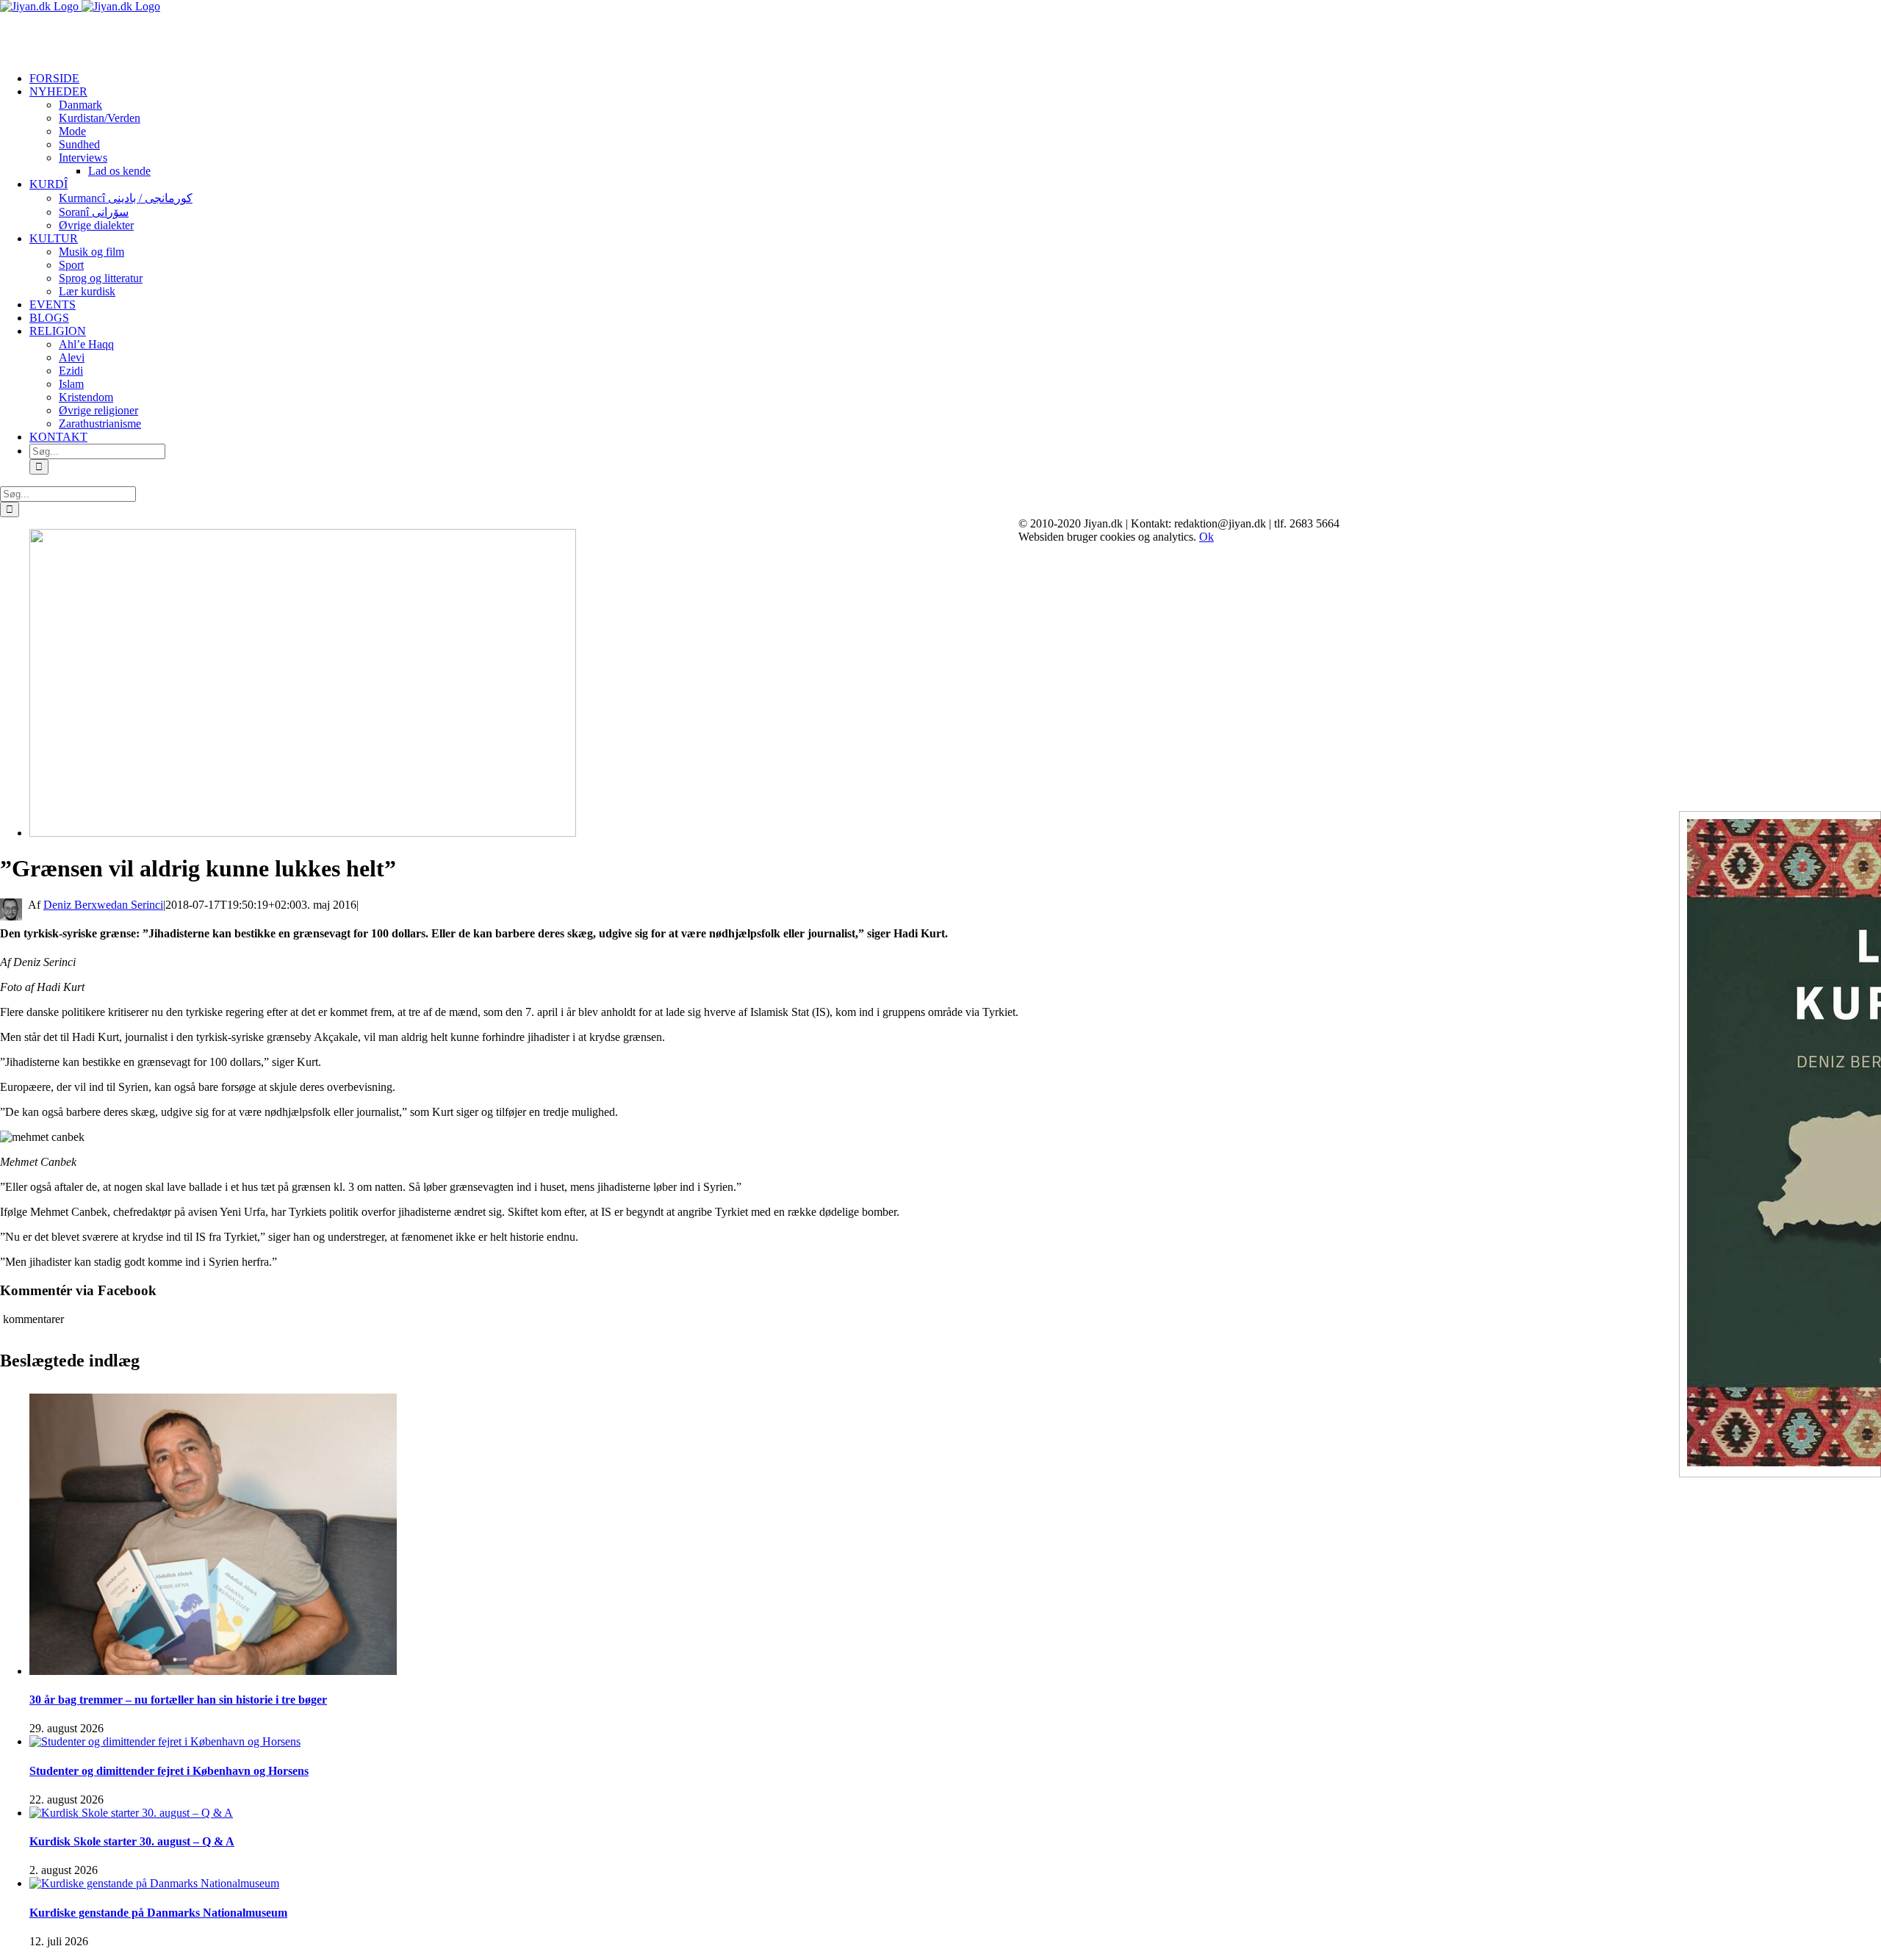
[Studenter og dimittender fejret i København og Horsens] (165, 1741)
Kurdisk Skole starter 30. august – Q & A (132, 1841)
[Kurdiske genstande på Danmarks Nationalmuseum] (154, 1883)
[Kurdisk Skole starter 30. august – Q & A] (131, 1813)
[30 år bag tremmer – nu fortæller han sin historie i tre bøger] (213, 1671)
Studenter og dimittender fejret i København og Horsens (169, 1771)
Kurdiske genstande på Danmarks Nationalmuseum (158, 1913)
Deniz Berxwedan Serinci (103, 905)
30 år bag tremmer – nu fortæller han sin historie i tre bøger (178, 1700)
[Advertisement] (172, 35)
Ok (1206, 537)
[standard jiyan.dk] (303, 833)
